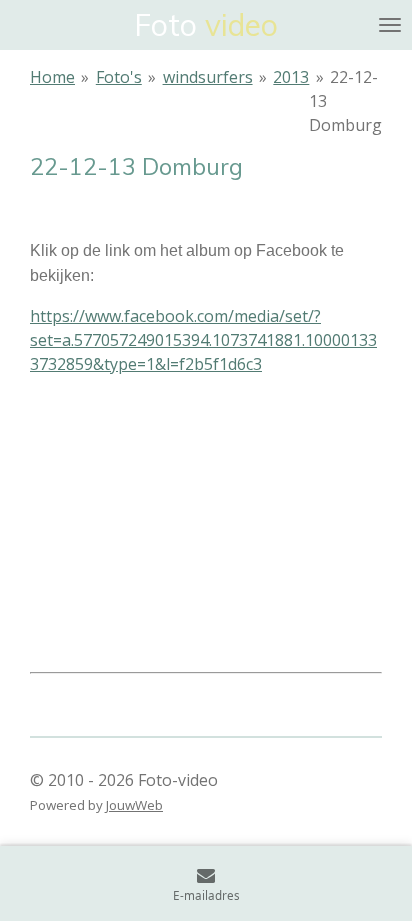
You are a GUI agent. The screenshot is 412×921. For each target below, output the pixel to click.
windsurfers (208, 77)
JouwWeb (134, 805)
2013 (291, 77)
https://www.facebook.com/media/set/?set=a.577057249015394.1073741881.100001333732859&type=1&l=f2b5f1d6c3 (203, 340)
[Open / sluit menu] (390, 25)
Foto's (119, 77)
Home (52, 77)
